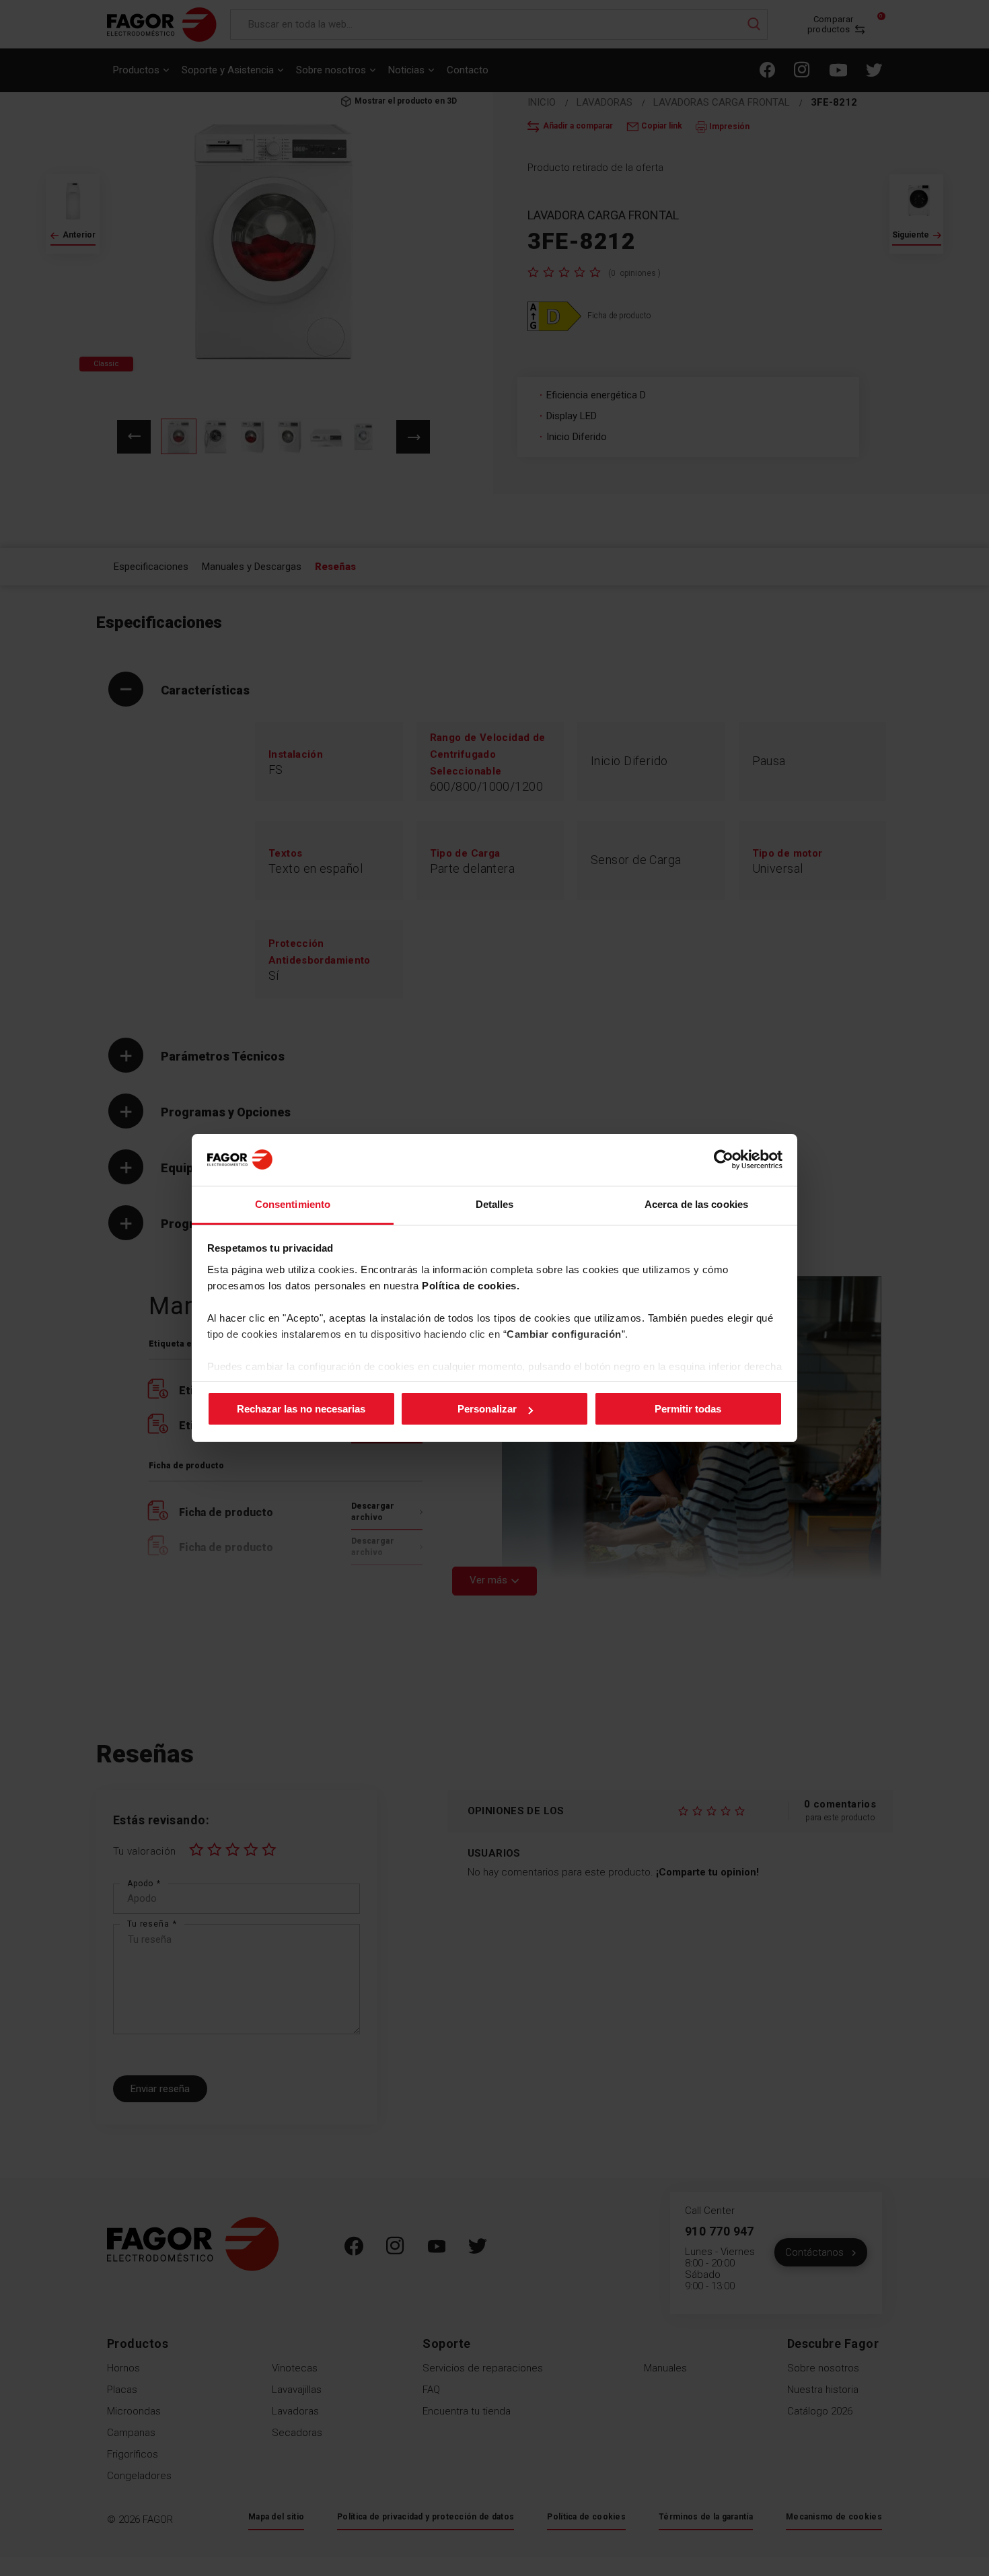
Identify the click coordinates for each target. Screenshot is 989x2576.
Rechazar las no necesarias (301, 1409)
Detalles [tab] (495, 1204)
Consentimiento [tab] (293, 1204)
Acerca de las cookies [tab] (696, 1204)
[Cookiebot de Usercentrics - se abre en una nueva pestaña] (724, 1159)
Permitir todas (688, 1409)
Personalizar (487, 1409)
